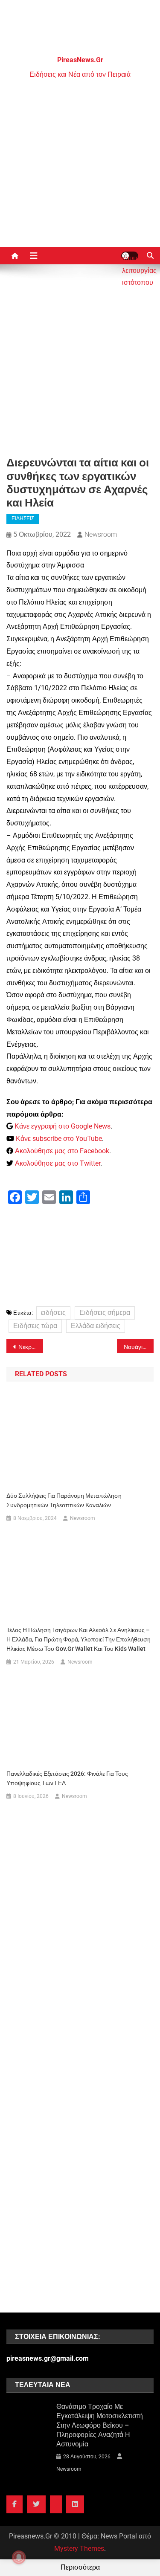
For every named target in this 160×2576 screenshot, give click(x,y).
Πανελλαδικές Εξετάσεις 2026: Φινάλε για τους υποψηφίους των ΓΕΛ (67, 1778)
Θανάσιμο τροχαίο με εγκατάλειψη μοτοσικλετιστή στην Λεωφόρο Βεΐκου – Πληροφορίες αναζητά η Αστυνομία (100, 2425)
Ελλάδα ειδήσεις (96, 1326)
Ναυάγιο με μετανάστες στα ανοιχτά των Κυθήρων (139, 1347)
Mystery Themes (79, 2549)
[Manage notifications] (19, 2557)
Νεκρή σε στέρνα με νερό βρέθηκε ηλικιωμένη (31, 1347)
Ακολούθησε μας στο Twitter (58, 1163)
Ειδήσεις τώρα (35, 1326)
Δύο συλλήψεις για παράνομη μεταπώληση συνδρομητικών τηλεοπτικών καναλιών (64, 1500)
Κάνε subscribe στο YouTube (59, 1139)
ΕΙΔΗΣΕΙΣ (23, 518)
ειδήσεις (53, 1313)
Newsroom (101, 534)
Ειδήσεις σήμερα (105, 1313)
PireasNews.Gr (80, 60)
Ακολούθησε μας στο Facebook (62, 1151)
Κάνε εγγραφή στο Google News (63, 1126)
